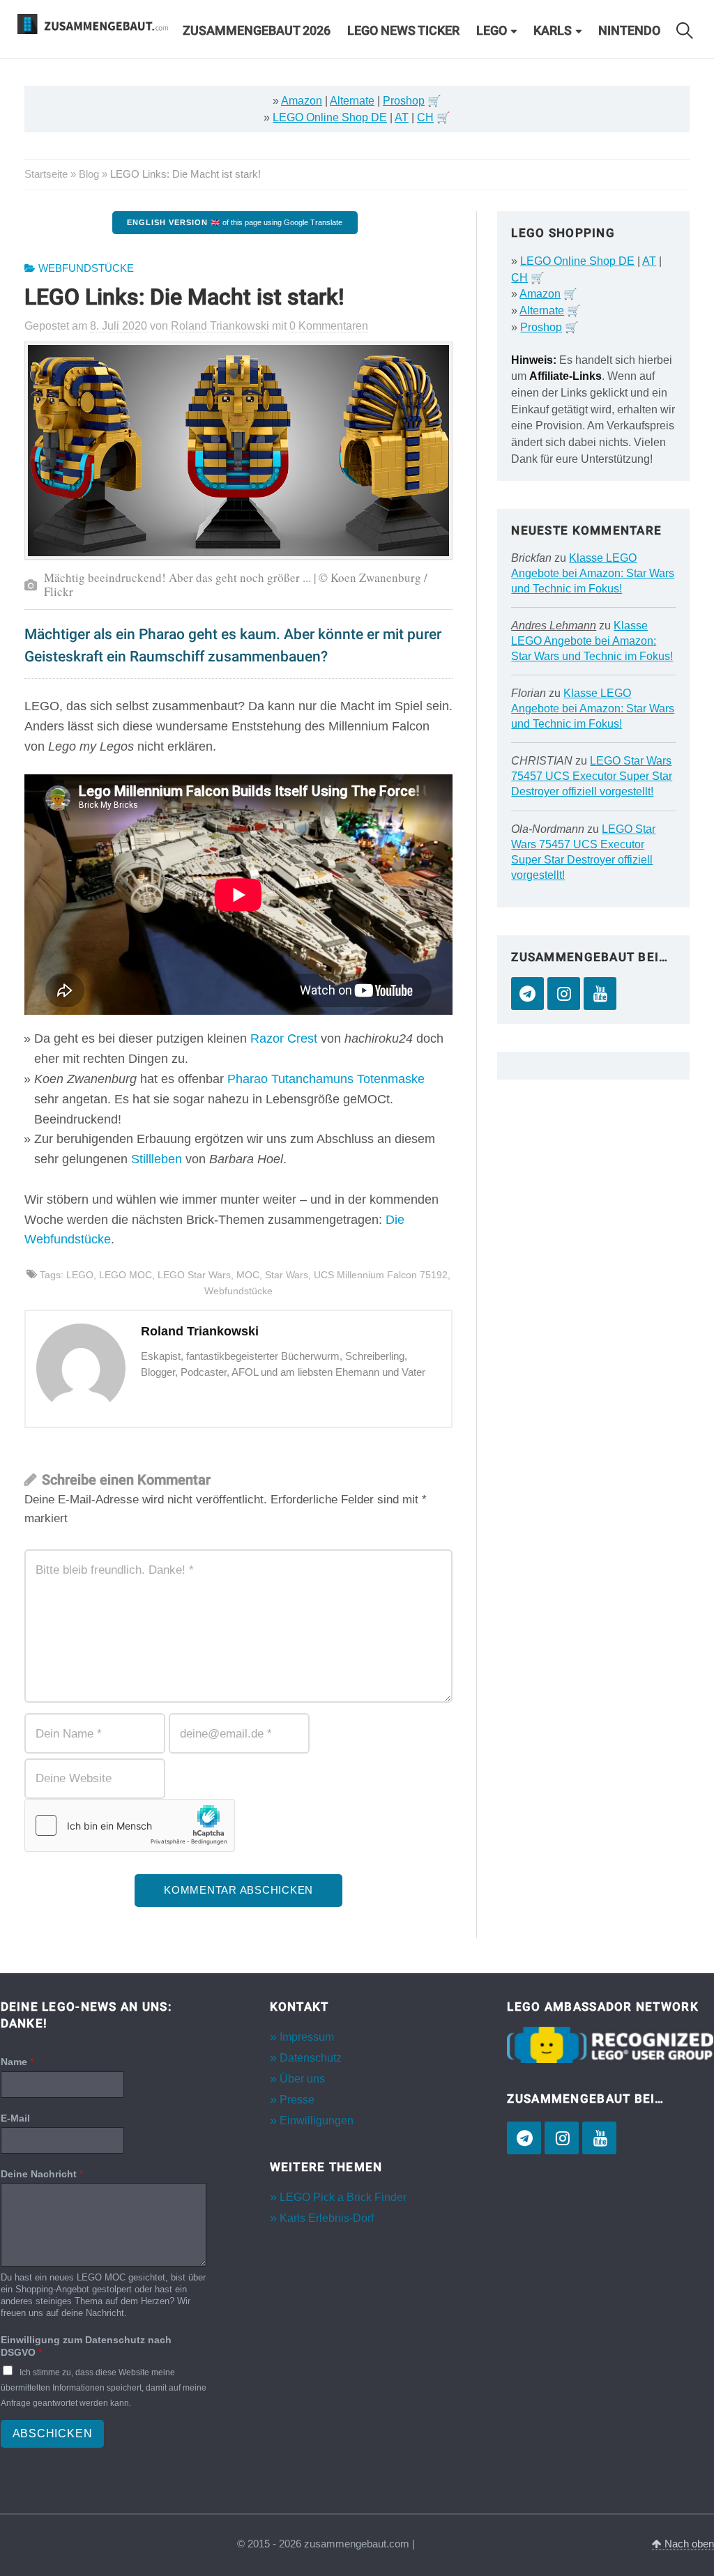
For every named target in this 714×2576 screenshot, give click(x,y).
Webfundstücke (86, 268)
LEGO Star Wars (194, 1275)
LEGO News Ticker (403, 31)
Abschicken (53, 2433)
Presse (297, 2100)
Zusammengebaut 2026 (257, 31)
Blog (89, 174)
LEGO (492, 31)
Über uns (302, 2079)
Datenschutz (311, 2058)
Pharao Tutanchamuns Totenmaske (326, 1079)
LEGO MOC (126, 1275)
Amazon (302, 101)
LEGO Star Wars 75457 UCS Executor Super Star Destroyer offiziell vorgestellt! (592, 776)
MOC (248, 1275)
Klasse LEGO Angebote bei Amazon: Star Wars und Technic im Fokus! (593, 573)
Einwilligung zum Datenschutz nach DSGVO (86, 2346)
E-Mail (15, 2118)
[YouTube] (600, 994)
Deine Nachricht (42, 2174)
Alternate (352, 101)
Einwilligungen (317, 2121)
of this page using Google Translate (235, 222)
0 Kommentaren (329, 326)
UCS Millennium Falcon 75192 (381, 1275)
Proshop (404, 101)
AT (402, 117)
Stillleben (157, 1159)
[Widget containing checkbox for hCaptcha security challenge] (130, 1825)
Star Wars (287, 1275)
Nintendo (629, 31)
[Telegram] (527, 994)
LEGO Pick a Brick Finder (343, 2197)
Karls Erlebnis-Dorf (327, 2218)
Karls (553, 31)
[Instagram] (564, 994)
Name (17, 2062)
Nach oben (688, 2544)
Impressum (307, 2037)
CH (425, 117)
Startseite (46, 174)
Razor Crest (284, 1038)
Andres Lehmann (554, 626)
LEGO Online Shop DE (330, 117)
